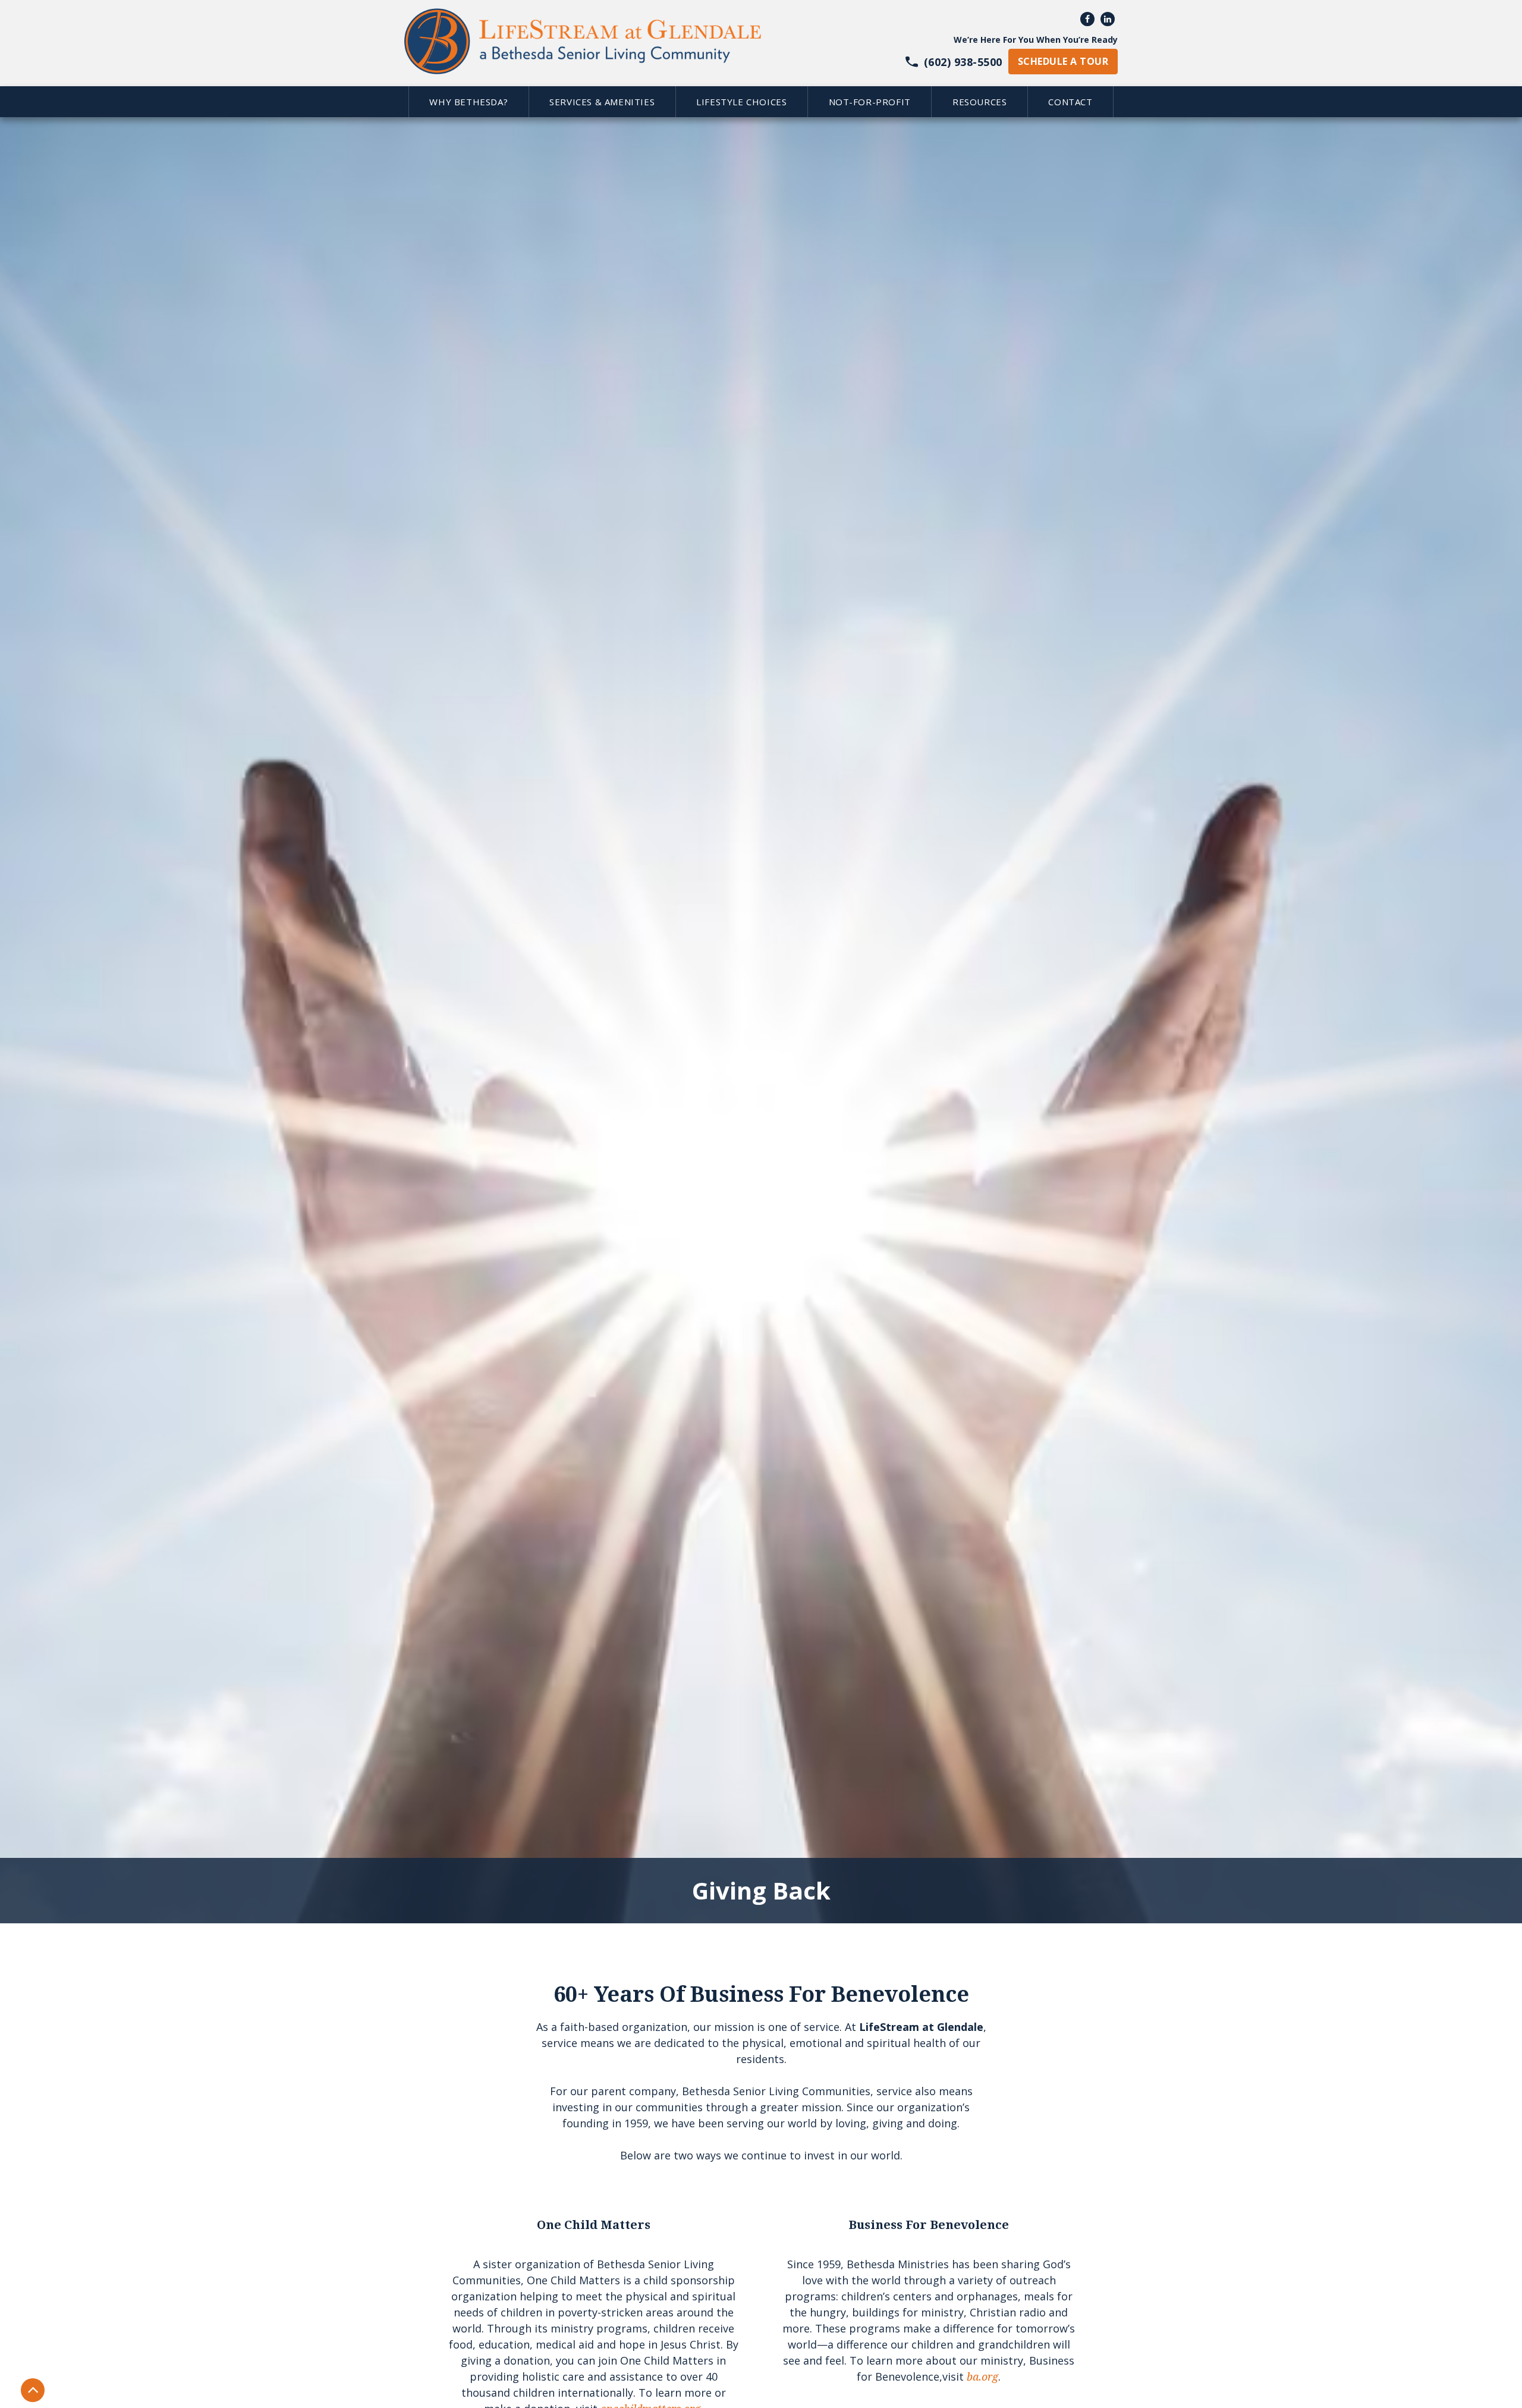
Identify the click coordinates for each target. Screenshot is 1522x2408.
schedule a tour (1063, 61)
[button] (468, 102)
